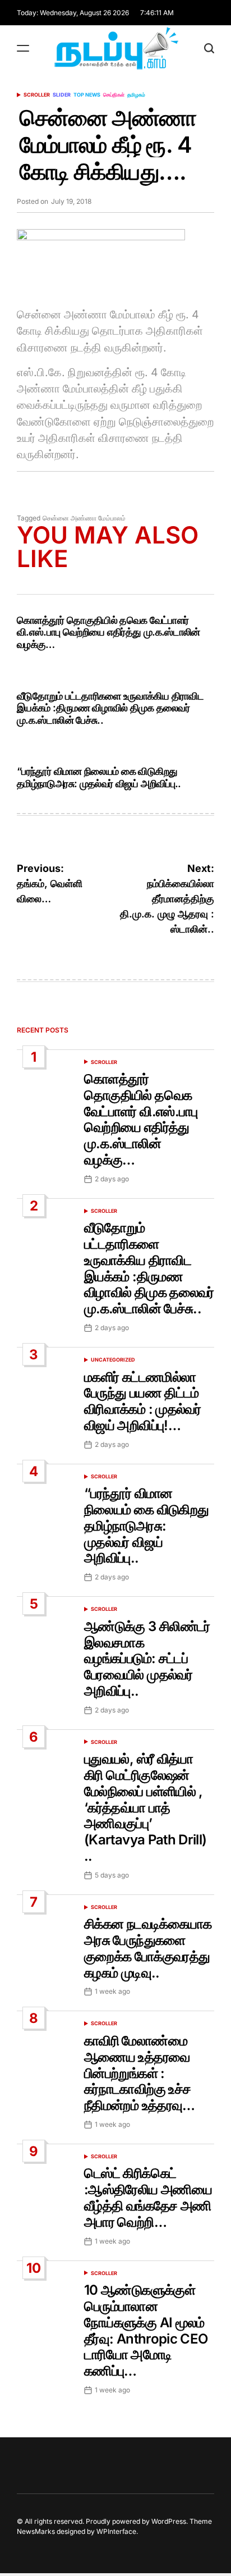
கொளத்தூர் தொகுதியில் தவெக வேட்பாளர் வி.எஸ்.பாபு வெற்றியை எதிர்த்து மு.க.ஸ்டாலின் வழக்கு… (108, 632)
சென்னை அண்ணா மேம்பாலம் (84, 518)
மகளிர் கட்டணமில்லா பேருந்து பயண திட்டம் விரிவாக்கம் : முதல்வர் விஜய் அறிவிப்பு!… (142, 1401)
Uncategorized (113, 1360)
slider (62, 95)
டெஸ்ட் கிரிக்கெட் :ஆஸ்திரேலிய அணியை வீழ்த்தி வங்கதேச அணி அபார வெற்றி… (148, 2197)
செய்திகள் (114, 95)
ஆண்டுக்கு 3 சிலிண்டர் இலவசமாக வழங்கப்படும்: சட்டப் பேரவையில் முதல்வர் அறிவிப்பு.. (147, 1659)
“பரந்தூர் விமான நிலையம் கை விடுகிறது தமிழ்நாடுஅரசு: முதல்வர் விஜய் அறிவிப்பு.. (99, 777)
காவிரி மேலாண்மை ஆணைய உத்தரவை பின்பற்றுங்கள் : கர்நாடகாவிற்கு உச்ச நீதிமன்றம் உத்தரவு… (140, 2073)
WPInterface (116, 2531)
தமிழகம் (136, 95)
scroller (37, 95)
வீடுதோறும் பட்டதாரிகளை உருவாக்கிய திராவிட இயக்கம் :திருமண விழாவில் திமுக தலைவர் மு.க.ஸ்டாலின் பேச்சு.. (110, 708)
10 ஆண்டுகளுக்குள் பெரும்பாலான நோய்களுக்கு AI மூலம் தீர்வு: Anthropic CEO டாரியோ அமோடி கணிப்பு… (146, 2330)
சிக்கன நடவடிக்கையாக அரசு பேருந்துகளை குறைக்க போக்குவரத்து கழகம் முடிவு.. (148, 1948)
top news (87, 95)
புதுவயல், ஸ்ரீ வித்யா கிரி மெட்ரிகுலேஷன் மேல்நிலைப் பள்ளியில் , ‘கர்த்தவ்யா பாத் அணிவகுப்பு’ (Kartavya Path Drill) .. (145, 1807)
